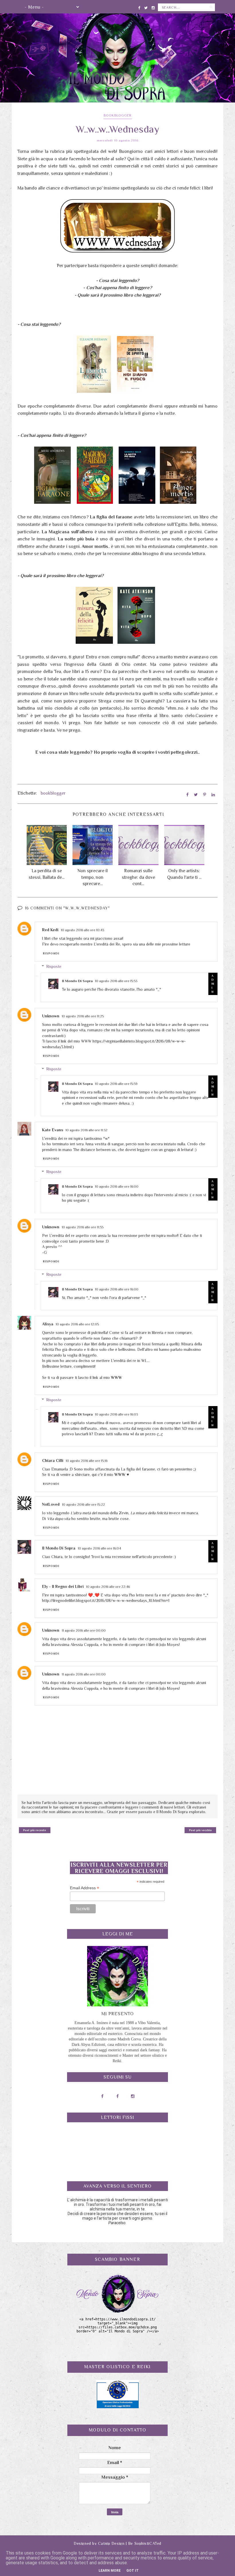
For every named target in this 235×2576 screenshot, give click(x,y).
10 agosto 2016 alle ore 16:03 (116, 1414)
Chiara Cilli (53, 1460)
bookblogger (118, 115)
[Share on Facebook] (187, 795)
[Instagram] (153, 7)
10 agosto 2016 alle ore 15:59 (116, 1084)
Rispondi (51, 953)
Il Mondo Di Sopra (77, 981)
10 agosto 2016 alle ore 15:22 (83, 1505)
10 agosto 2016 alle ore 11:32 (86, 1130)
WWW (116, 1377)
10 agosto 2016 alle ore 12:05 (77, 1324)
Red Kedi (50, 930)
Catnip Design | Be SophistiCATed (130, 2543)
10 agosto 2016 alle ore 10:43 (82, 930)
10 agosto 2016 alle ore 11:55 (83, 1227)
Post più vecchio (200, 1830)
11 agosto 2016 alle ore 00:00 (84, 1631)
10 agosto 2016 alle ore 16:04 (99, 1548)
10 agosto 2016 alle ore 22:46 (108, 1587)
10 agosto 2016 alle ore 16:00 (117, 1187)
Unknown (51, 1016)
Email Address (85, 1888)
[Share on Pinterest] (205, 795)
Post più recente (35, 1830)
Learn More (110, 2571)
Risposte (54, 966)
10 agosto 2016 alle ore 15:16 (87, 1461)
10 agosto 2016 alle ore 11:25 (83, 1016)
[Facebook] (139, 7)
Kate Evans (53, 1130)
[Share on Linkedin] (213, 795)
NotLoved (51, 1504)
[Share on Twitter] (196, 795)
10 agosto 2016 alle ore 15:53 (116, 981)
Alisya (48, 1324)
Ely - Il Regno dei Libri (63, 1586)
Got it (133, 2571)
